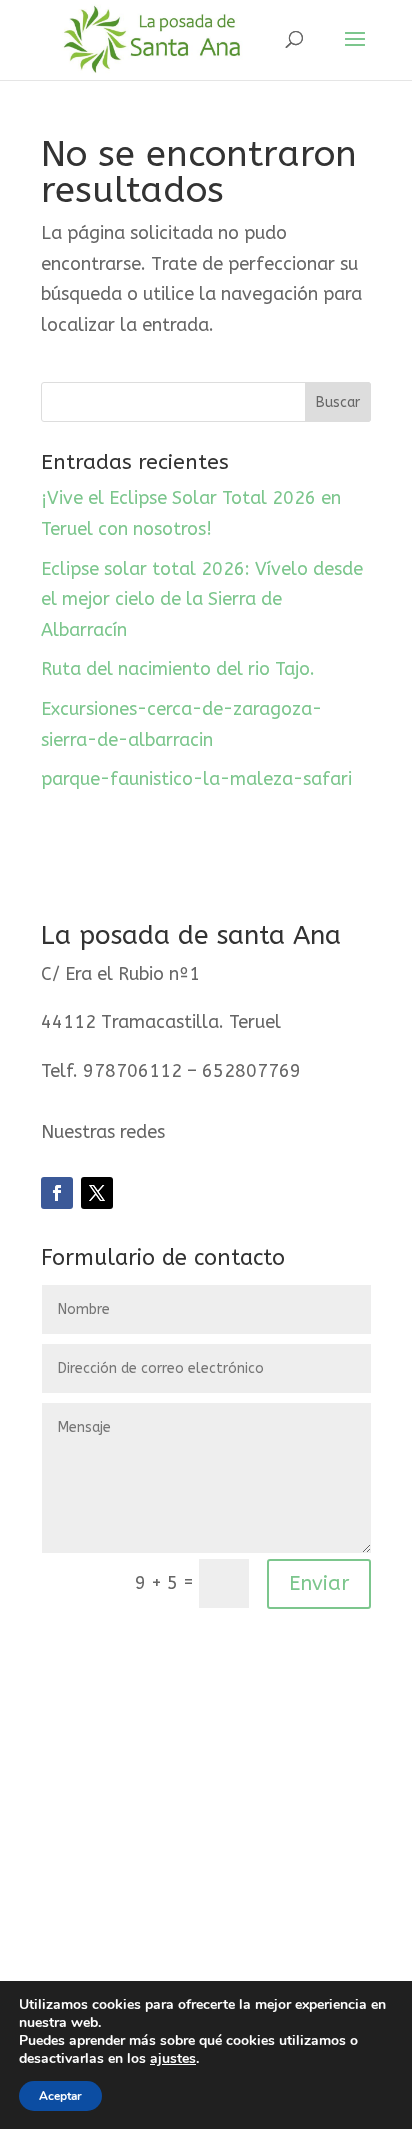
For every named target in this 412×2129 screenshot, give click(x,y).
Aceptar (60, 2096)
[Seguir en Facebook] (57, 1193)
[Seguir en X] (97, 1193)
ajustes (173, 2059)
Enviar (319, 1583)
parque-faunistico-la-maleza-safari (196, 779)
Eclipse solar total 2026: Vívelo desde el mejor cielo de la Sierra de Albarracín (202, 599)
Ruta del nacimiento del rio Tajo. (178, 669)
